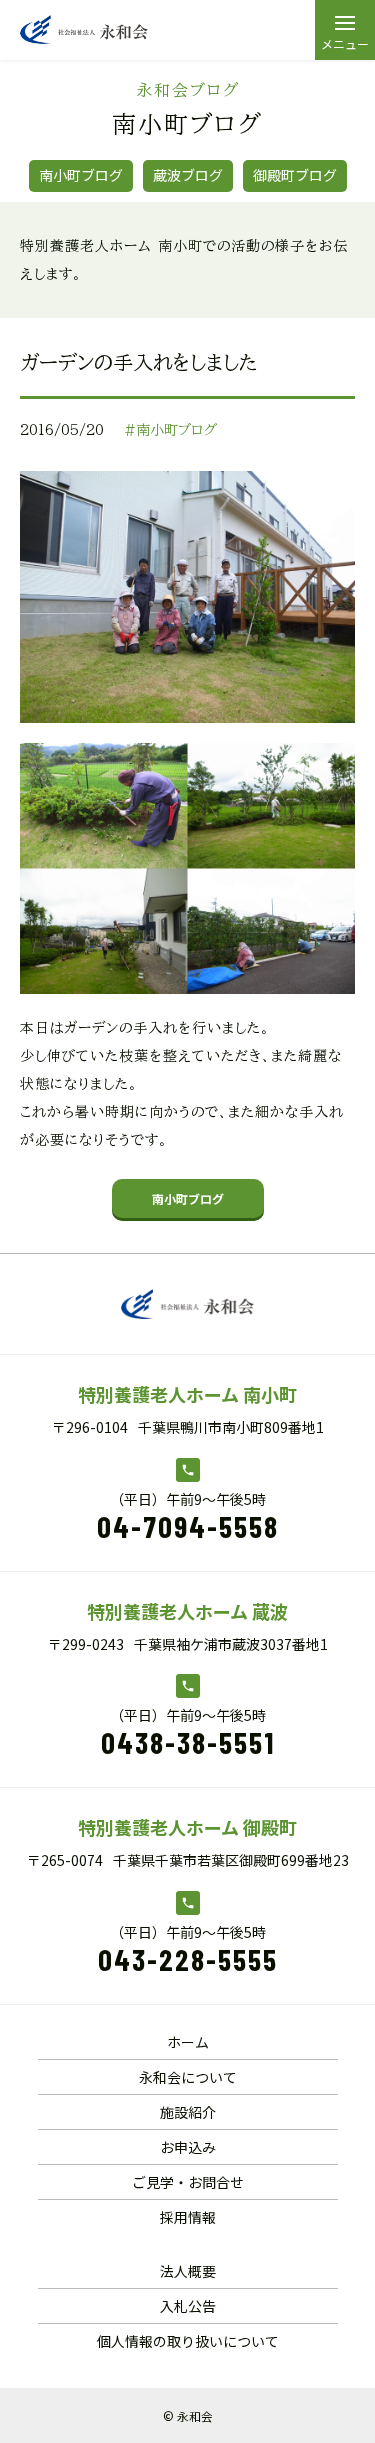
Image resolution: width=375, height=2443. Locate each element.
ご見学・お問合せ (188, 2182)
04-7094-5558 (188, 1526)
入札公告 (188, 2306)
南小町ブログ (81, 175)
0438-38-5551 (188, 1742)
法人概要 (188, 2271)
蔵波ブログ (188, 175)
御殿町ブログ (295, 175)
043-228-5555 (188, 1959)
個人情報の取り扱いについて (188, 2341)
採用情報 (188, 2217)
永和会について (188, 2077)
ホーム (188, 2042)
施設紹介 (188, 2112)
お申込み (188, 2147)
